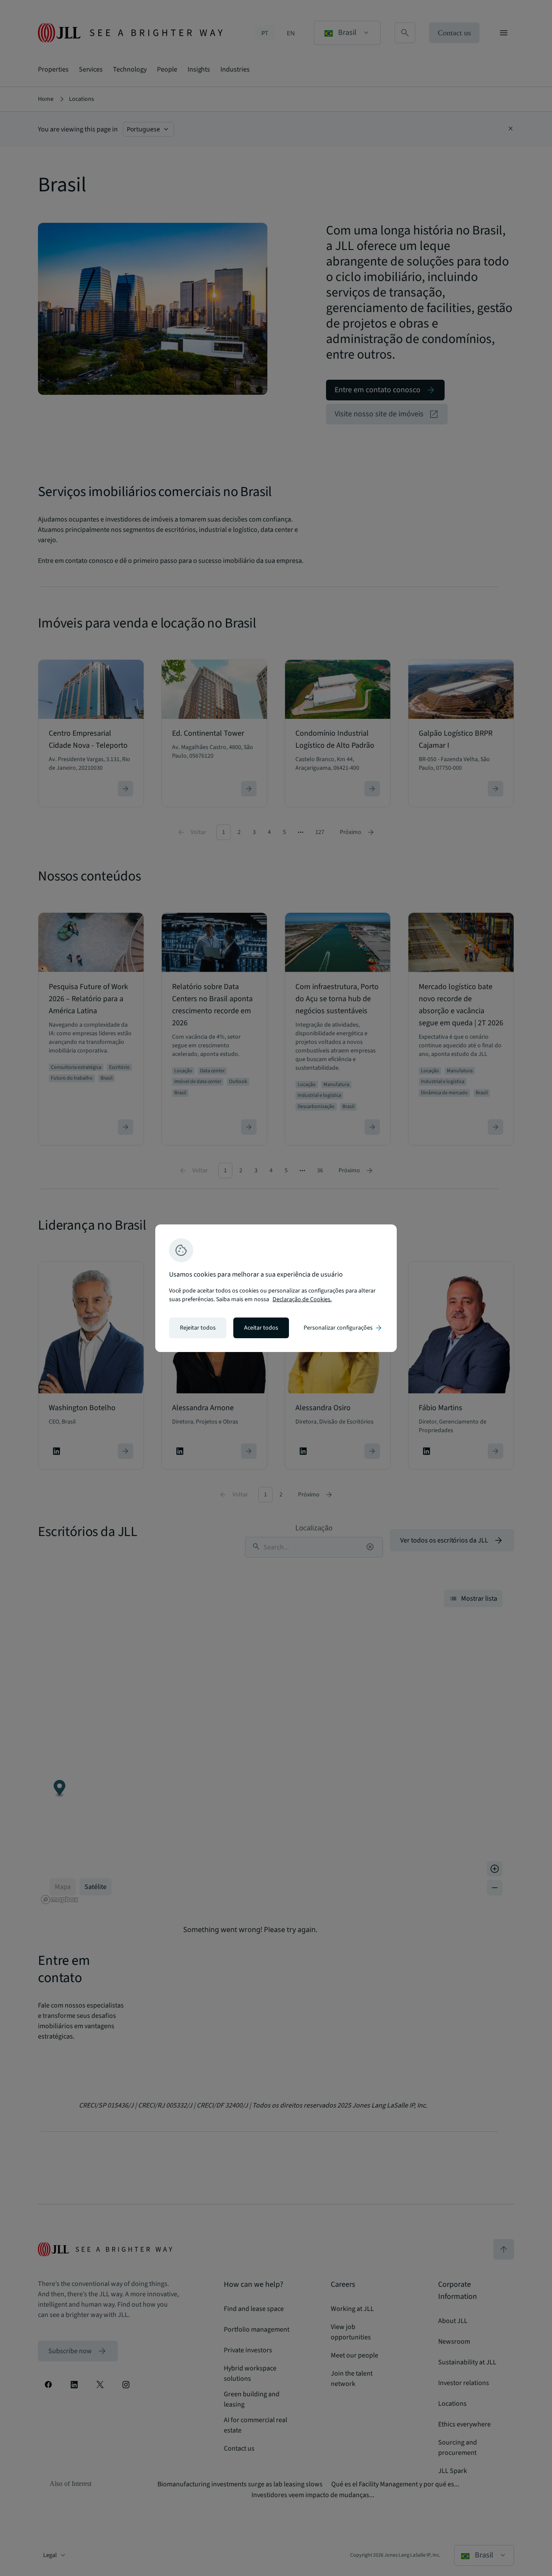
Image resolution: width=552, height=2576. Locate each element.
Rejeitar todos (198, 1328)
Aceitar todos (261, 1328)
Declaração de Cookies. (302, 1299)
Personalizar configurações (343, 1328)
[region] (276, 1288)
